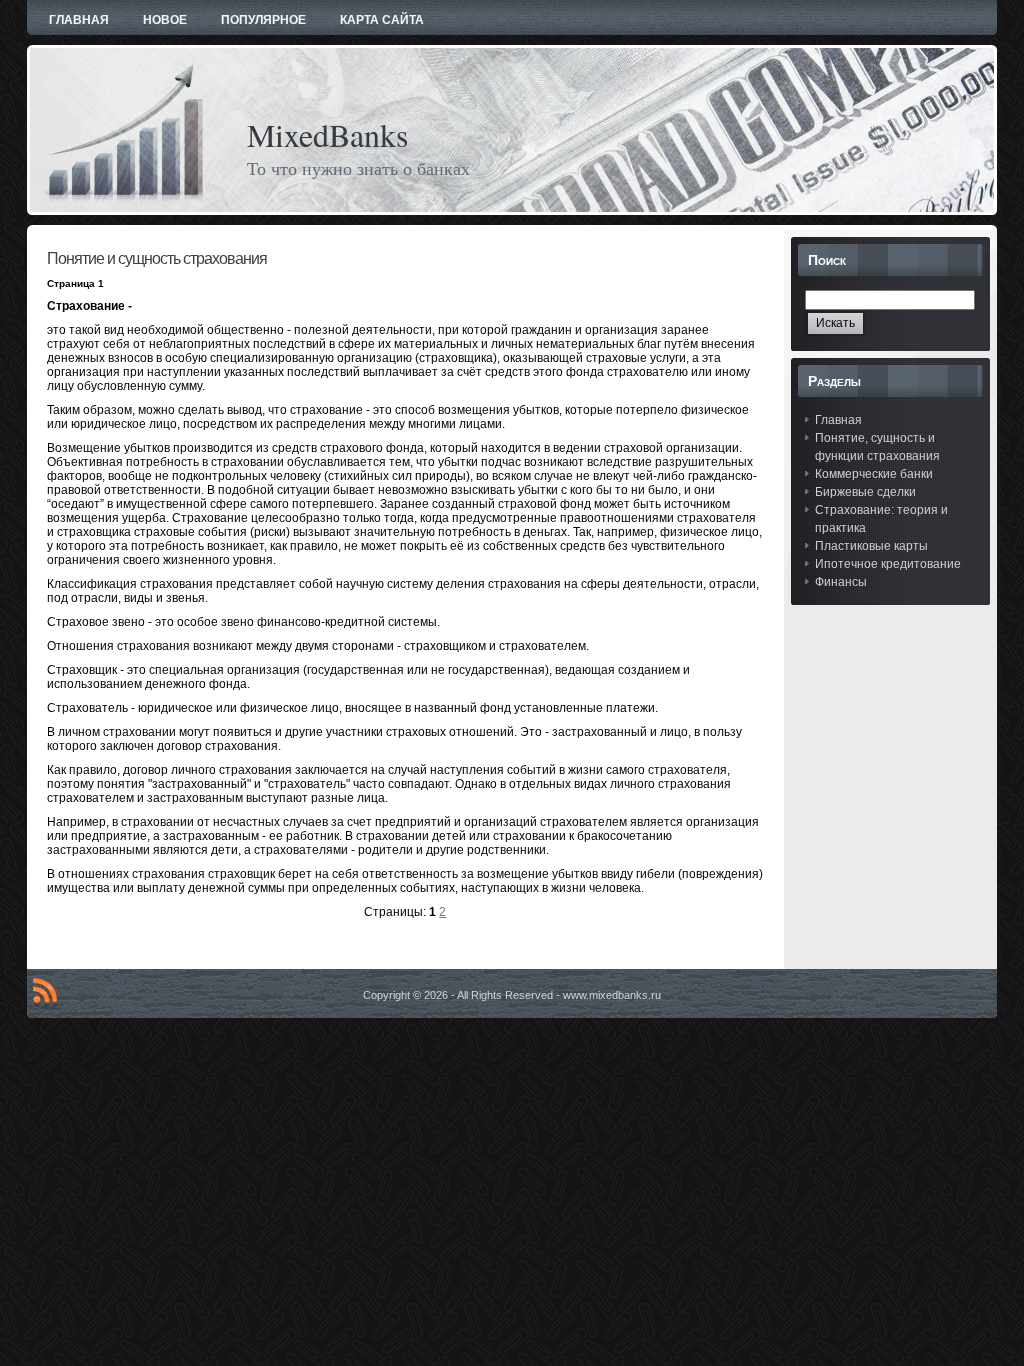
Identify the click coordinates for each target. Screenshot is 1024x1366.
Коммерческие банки (874, 474)
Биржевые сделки (865, 492)
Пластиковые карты (871, 546)
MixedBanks (327, 134)
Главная (838, 420)
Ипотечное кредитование (888, 564)
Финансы (841, 582)
